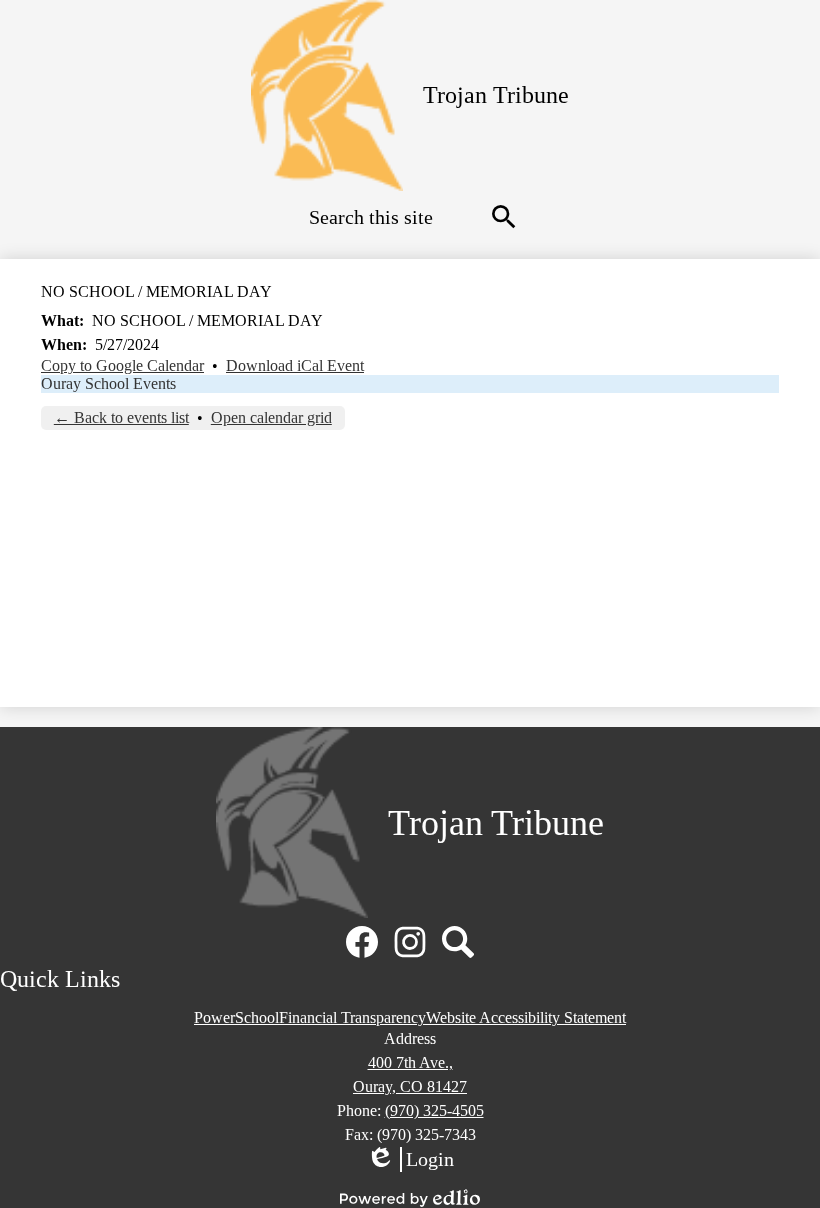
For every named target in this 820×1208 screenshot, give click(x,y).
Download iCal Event (295, 365)
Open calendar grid (271, 417)
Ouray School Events (108, 383)
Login (410, 1160)
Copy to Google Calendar (122, 365)
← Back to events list (121, 417)
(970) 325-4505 (434, 1110)
